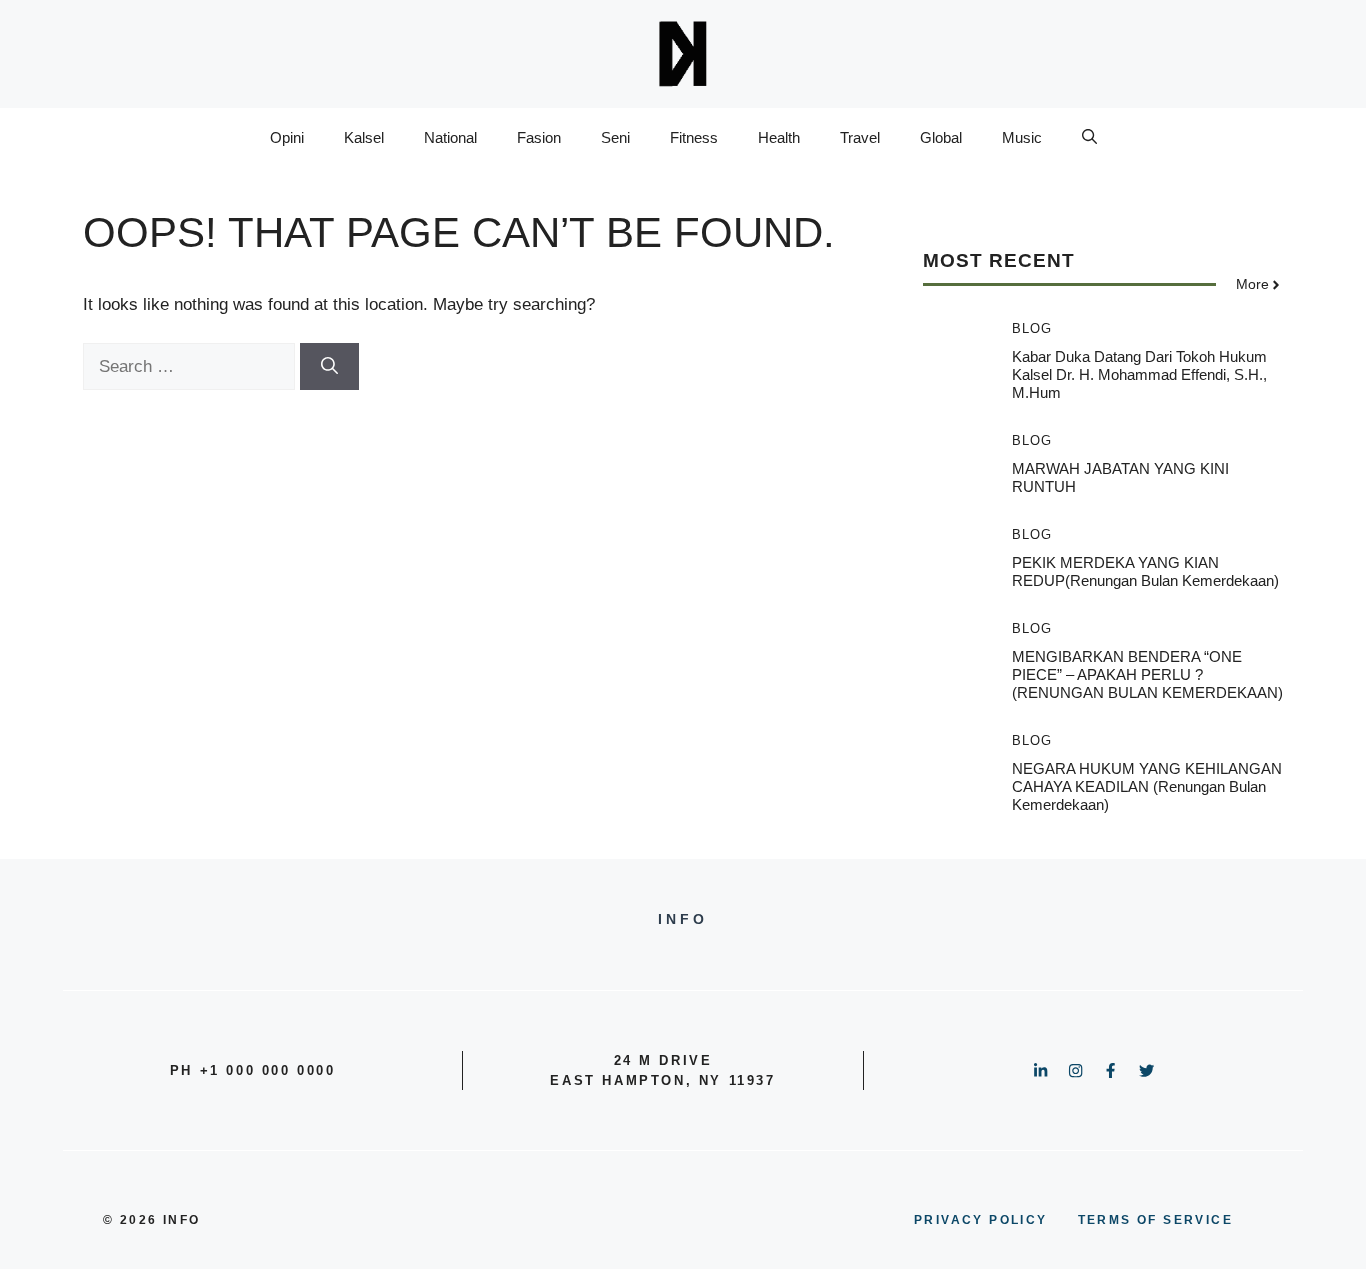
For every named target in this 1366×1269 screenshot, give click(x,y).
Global (941, 137)
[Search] (329, 367)
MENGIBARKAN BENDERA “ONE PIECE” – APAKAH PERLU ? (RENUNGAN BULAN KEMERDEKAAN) (1147, 674)
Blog (1032, 328)
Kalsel (364, 137)
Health (779, 137)
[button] (1089, 138)
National (450, 137)
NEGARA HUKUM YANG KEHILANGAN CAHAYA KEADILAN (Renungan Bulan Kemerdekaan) (1147, 786)
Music (1022, 137)
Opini (287, 137)
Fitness (694, 137)
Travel (860, 137)
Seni (615, 137)
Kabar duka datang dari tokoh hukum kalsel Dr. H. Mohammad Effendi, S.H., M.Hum (1139, 374)
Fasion (539, 137)
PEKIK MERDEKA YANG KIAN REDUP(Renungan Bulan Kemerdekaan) (1145, 571)
